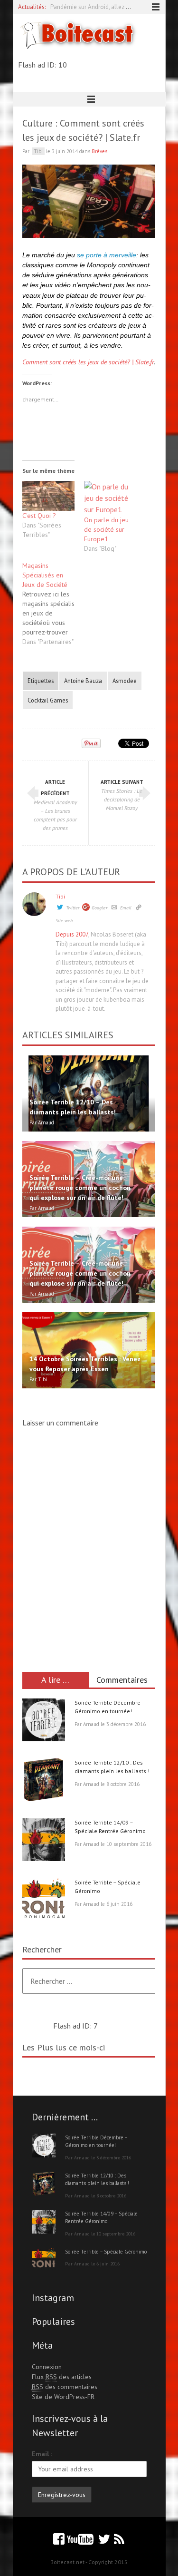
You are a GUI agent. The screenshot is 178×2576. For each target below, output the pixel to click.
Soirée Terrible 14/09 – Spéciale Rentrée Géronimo (101, 2218)
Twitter (73, 908)
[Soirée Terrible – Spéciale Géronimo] (44, 1901)
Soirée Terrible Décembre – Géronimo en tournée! (96, 2142)
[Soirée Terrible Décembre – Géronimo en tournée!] (44, 1721)
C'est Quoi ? (39, 516)
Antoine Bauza (83, 681)
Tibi (60, 896)
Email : (42, 2454)
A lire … (55, 1680)
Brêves (99, 151)
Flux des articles (62, 2377)
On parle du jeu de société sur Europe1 (106, 529)
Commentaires (122, 1680)
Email (126, 908)
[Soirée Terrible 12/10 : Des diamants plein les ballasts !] (44, 1781)
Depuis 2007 (72, 934)
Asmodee (125, 681)
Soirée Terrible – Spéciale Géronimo (106, 2252)
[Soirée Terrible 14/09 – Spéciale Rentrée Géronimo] (44, 1841)
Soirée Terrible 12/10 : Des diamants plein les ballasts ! (97, 2180)
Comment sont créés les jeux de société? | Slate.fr (88, 362)
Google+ (100, 908)
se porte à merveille (107, 255)
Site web (64, 921)
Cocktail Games (48, 700)
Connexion (47, 2367)
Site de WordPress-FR (63, 2397)
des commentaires (65, 2387)
